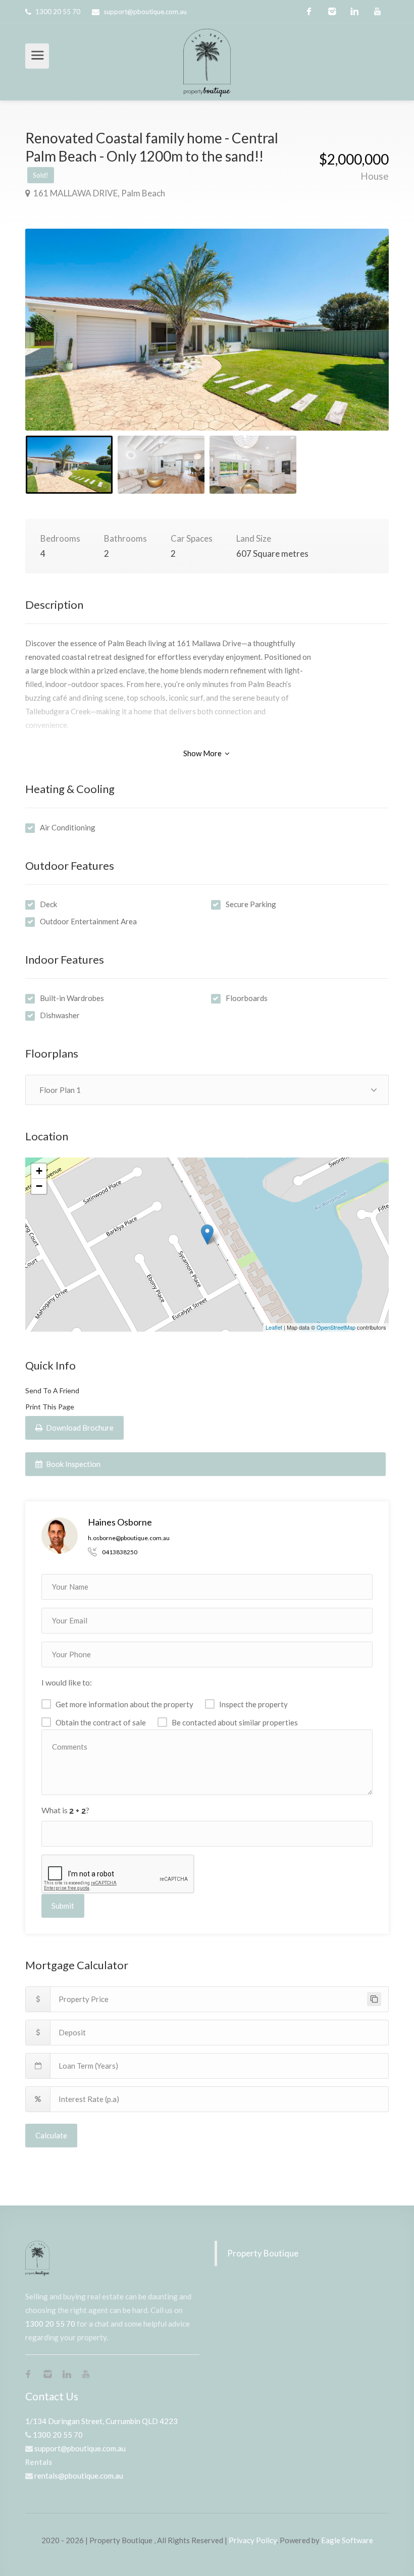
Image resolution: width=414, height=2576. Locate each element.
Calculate (51, 2135)
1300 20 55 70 (58, 12)
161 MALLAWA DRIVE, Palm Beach (98, 193)
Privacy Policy (253, 2540)
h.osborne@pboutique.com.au (129, 1538)
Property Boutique (263, 2253)
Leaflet (274, 1327)
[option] (207, 330)
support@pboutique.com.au (145, 12)
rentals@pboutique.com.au (79, 2476)
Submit (63, 1906)
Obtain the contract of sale (101, 1722)
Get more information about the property (124, 1704)
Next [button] (360, 342)
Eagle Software (347, 2540)
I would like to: (67, 1682)
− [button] (39, 1186)
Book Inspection (72, 1464)
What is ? (65, 1810)
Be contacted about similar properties (235, 1722)
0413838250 (120, 1552)
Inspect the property (253, 1704)
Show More (203, 753)
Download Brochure (79, 1428)
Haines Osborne (120, 1522)
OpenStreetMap (336, 1327)
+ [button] (39, 1171)
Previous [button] (54, 342)
